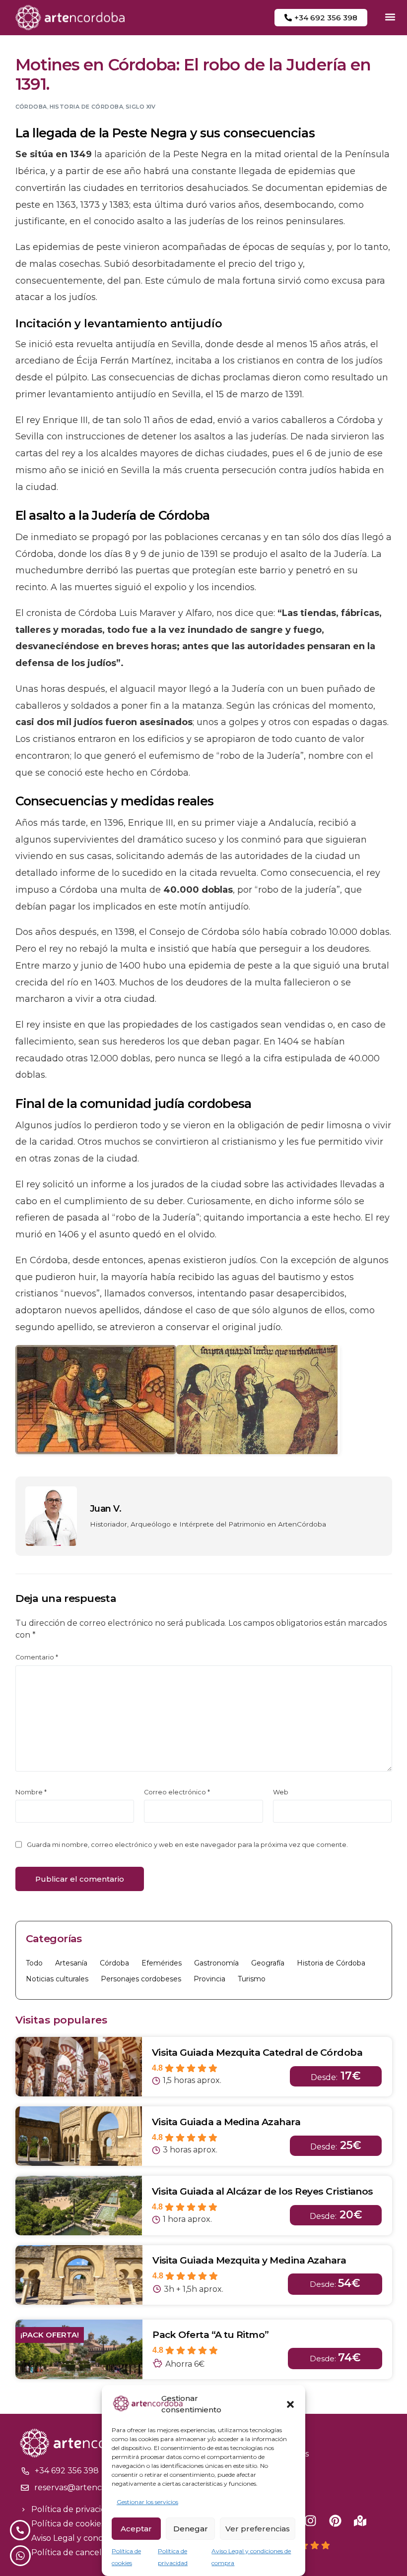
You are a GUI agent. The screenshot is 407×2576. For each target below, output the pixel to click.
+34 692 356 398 (67, 2471)
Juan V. (106, 1509)
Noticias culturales (57, 1979)
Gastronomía (216, 1963)
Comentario (37, 1657)
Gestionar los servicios (147, 2502)
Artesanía (71, 1963)
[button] (290, 2404)
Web (281, 1792)
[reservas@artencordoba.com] (25, 2488)
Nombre (31, 1792)
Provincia (209, 1979)
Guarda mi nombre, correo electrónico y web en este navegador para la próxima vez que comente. (187, 1845)
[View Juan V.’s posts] (51, 1516)
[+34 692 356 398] (25, 2471)
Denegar (191, 2529)
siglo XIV (141, 107)
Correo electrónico (177, 1792)
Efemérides (162, 1963)
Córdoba (31, 107)
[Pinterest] (335, 2521)
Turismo (252, 1979)
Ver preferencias (258, 2529)
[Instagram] (310, 2521)
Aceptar (136, 2529)
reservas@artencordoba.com (92, 2487)
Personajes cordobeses (141, 1979)
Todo (34, 1963)
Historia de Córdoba (86, 107)
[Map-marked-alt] (360, 2521)
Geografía (268, 1963)
